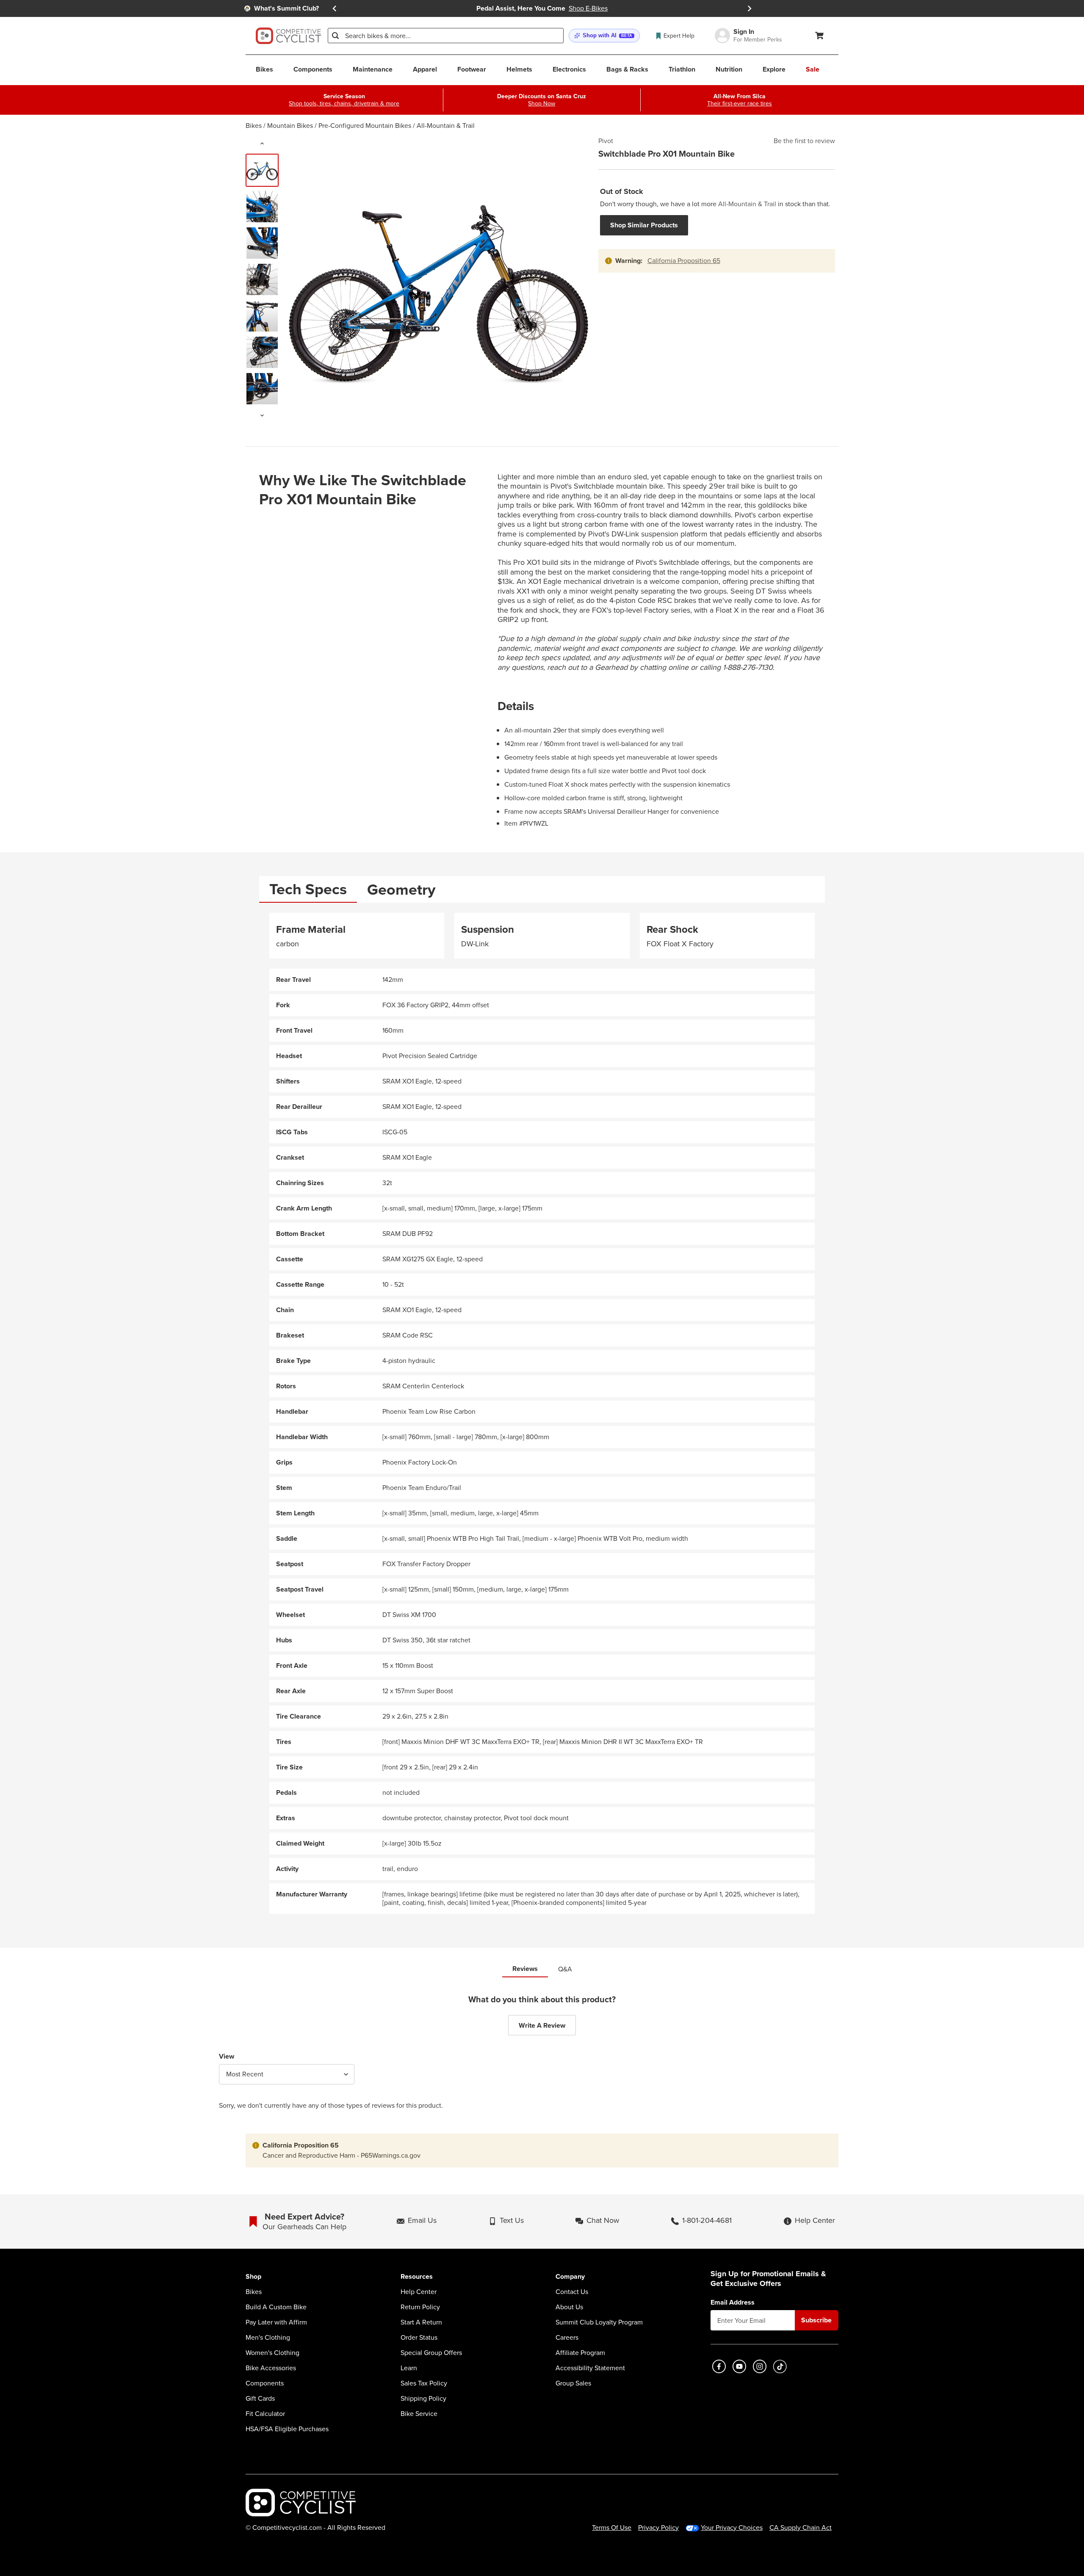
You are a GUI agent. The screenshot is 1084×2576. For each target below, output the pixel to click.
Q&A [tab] (565, 1969)
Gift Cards (260, 2399)
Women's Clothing (272, 2353)
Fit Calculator (265, 2414)
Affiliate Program (580, 2353)
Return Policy (420, 2307)
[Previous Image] (262, 144)
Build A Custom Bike (276, 2307)
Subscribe (816, 2320)
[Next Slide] (749, 8)
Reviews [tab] (525, 1969)
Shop (253, 2277)
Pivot (606, 141)
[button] (604, 36)
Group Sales (573, 2383)
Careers (567, 2338)
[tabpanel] (542, 1414)
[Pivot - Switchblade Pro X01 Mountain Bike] (262, 170)
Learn (409, 2368)
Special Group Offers (431, 2353)
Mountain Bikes (290, 126)
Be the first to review (804, 141)
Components (265, 2383)
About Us (569, 2307)
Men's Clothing (268, 2338)
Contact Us (572, 2292)
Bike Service (419, 2414)
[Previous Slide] (335, 8)
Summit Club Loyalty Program (599, 2322)
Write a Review (542, 2025)
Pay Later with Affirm (276, 2322)
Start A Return (421, 2322)
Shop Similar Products (644, 225)
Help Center (419, 2292)
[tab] (308, 889)
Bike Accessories (271, 2368)
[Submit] (335, 36)
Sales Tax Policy (424, 2383)
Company (570, 2277)
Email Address (733, 2302)
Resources (417, 2277)
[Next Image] (262, 415)
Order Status (419, 2338)
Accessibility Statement (590, 2368)
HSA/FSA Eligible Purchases (287, 2429)
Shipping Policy (423, 2399)
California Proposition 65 (684, 261)
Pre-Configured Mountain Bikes (365, 126)
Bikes (254, 126)
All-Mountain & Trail (446, 126)
